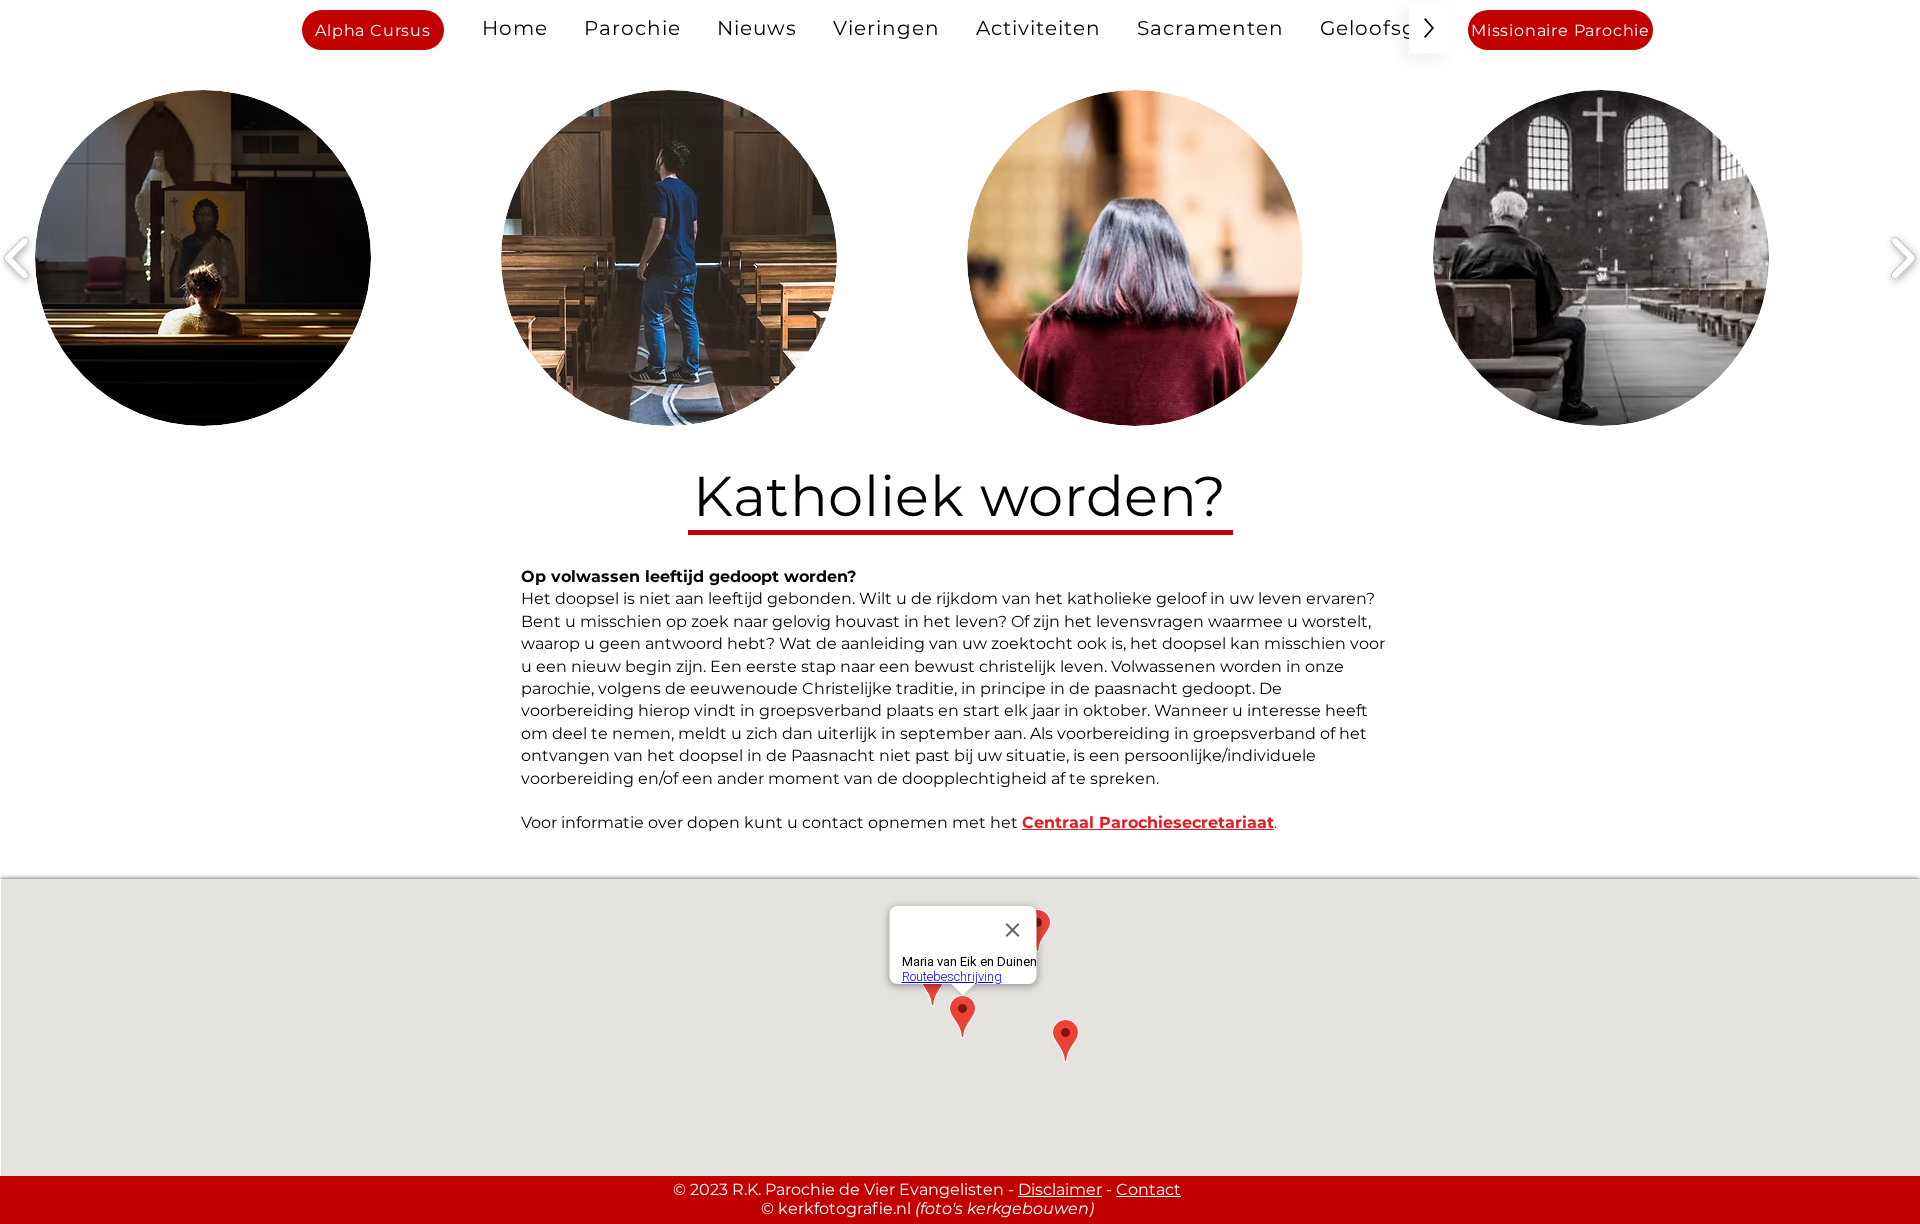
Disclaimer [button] (1060, 1189)
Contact (1148, 1189)
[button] (632, 28)
